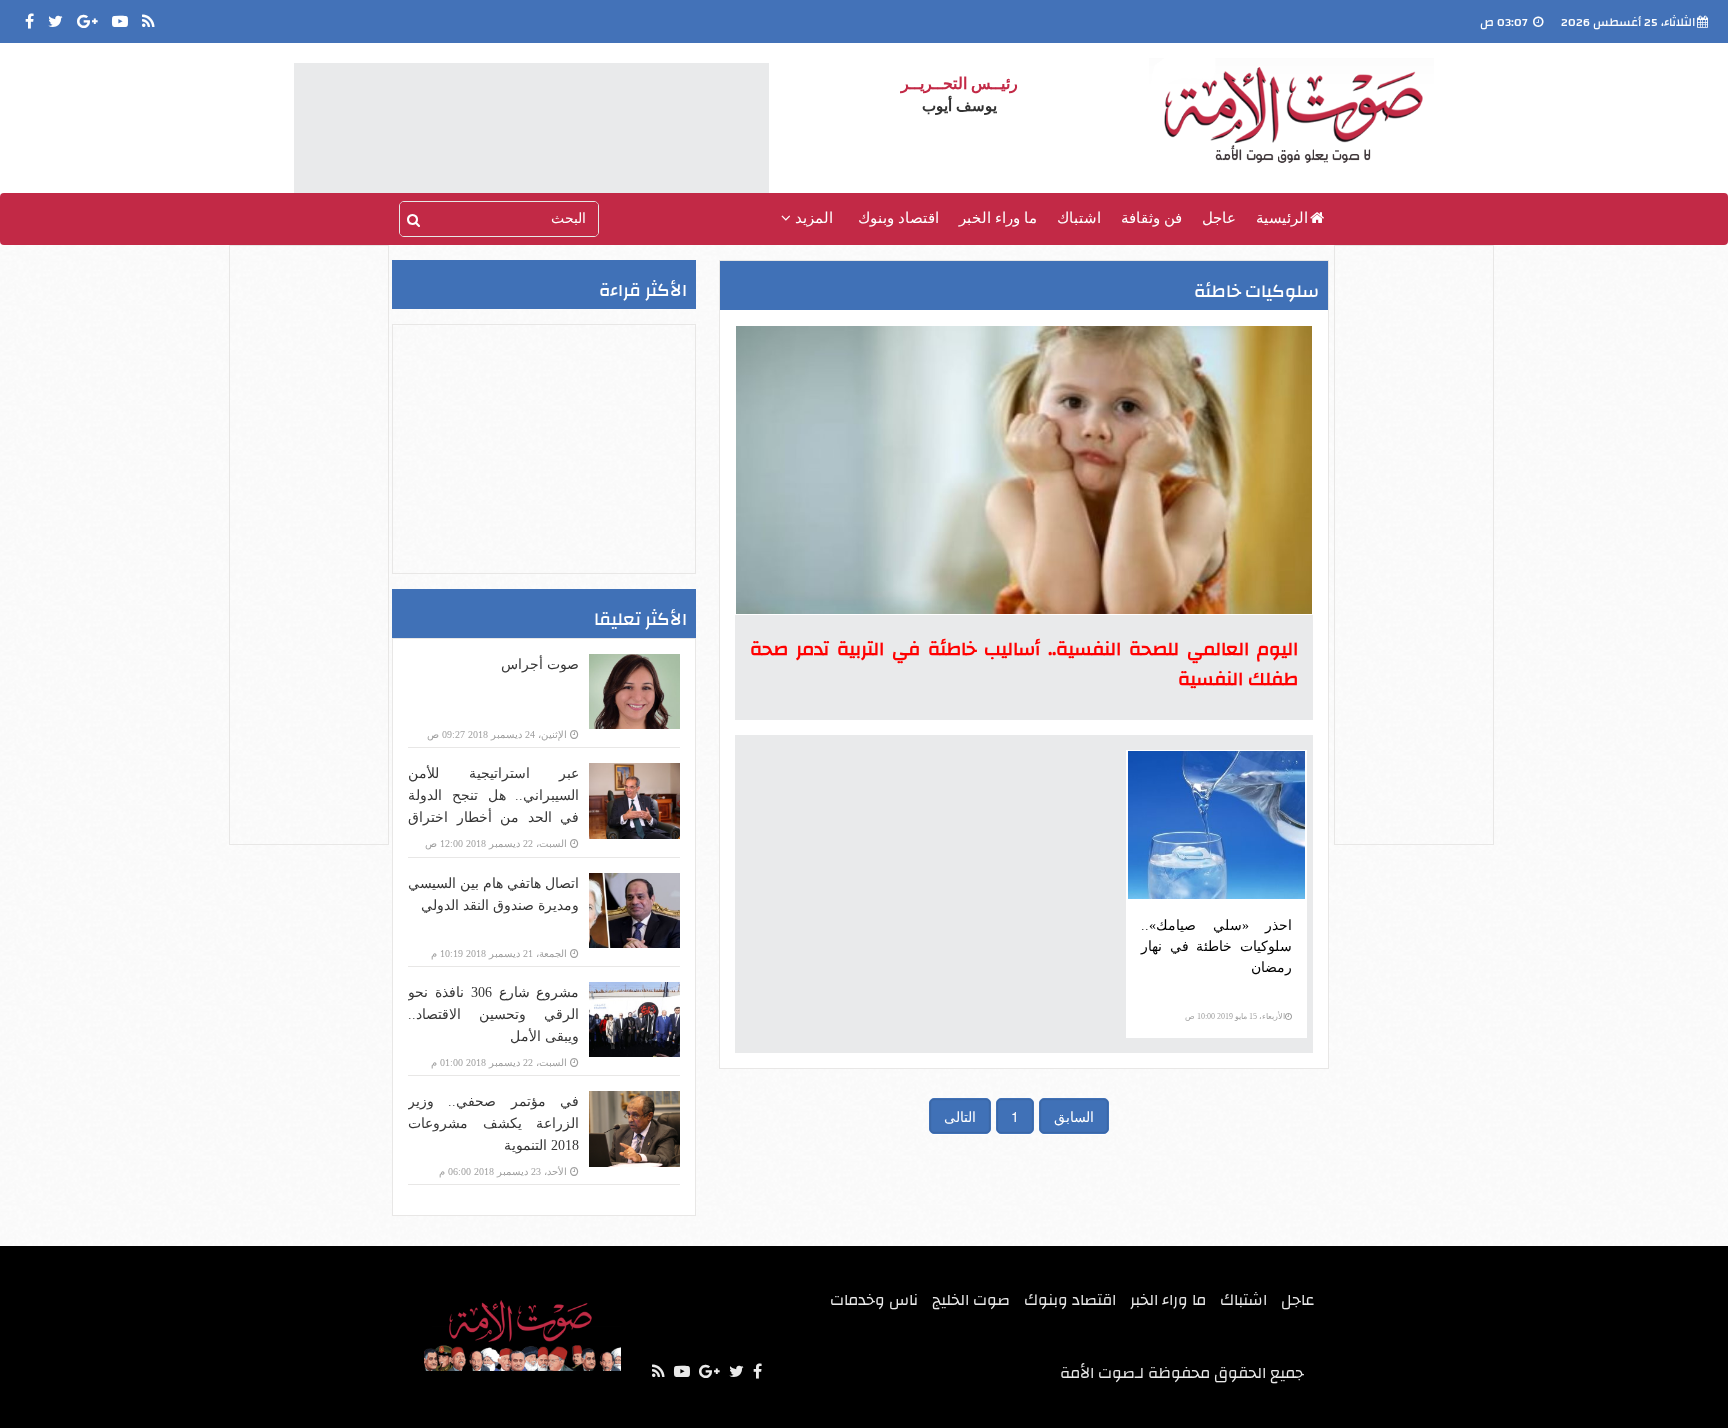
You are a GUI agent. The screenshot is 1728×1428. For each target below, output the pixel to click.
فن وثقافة (1151, 218)
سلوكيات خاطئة (1256, 291)
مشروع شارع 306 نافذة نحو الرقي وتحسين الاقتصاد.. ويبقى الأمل (493, 1014)
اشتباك (1079, 218)
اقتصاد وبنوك (898, 218)
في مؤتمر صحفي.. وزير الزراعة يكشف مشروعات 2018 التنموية (493, 1123)
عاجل (1219, 218)
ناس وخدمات (874, 1300)
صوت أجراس (540, 664)
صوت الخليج (971, 1300)
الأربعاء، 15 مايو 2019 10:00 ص (1235, 1016)
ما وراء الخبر (998, 218)
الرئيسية (1282, 218)
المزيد (812, 218)
